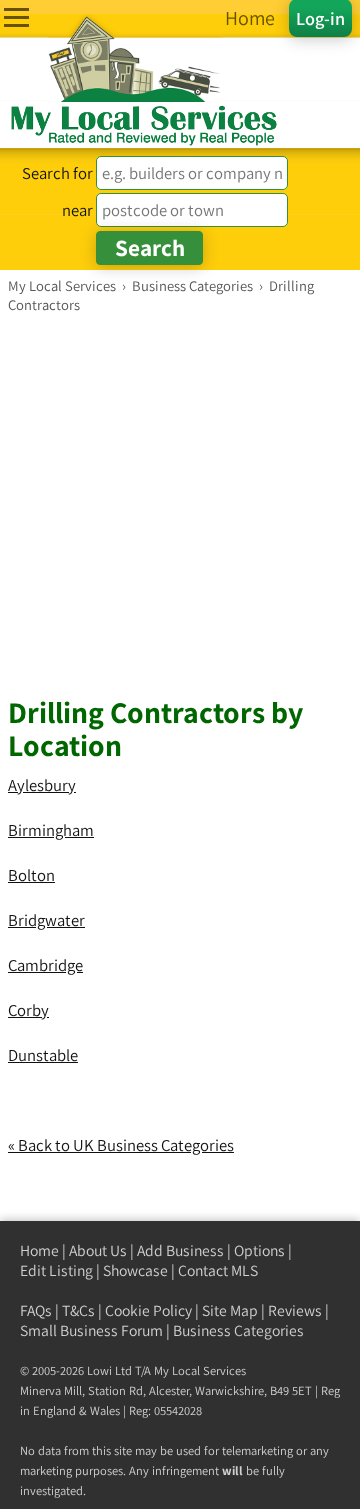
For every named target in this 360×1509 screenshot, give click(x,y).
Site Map (230, 1310)
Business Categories (238, 1330)
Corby (28, 1010)
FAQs (36, 1310)
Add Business (180, 1250)
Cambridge (45, 965)
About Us (98, 1250)
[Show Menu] (16, 17)
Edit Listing (56, 1270)
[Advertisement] (180, 504)
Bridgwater (46, 920)
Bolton (31, 875)
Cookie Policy (148, 1310)
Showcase (135, 1270)
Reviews (295, 1310)
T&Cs (78, 1310)
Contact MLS (218, 1270)
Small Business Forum (91, 1330)
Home (39, 1250)
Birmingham (51, 830)
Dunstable (43, 1055)
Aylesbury (42, 785)
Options (259, 1250)
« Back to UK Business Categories (121, 1145)
